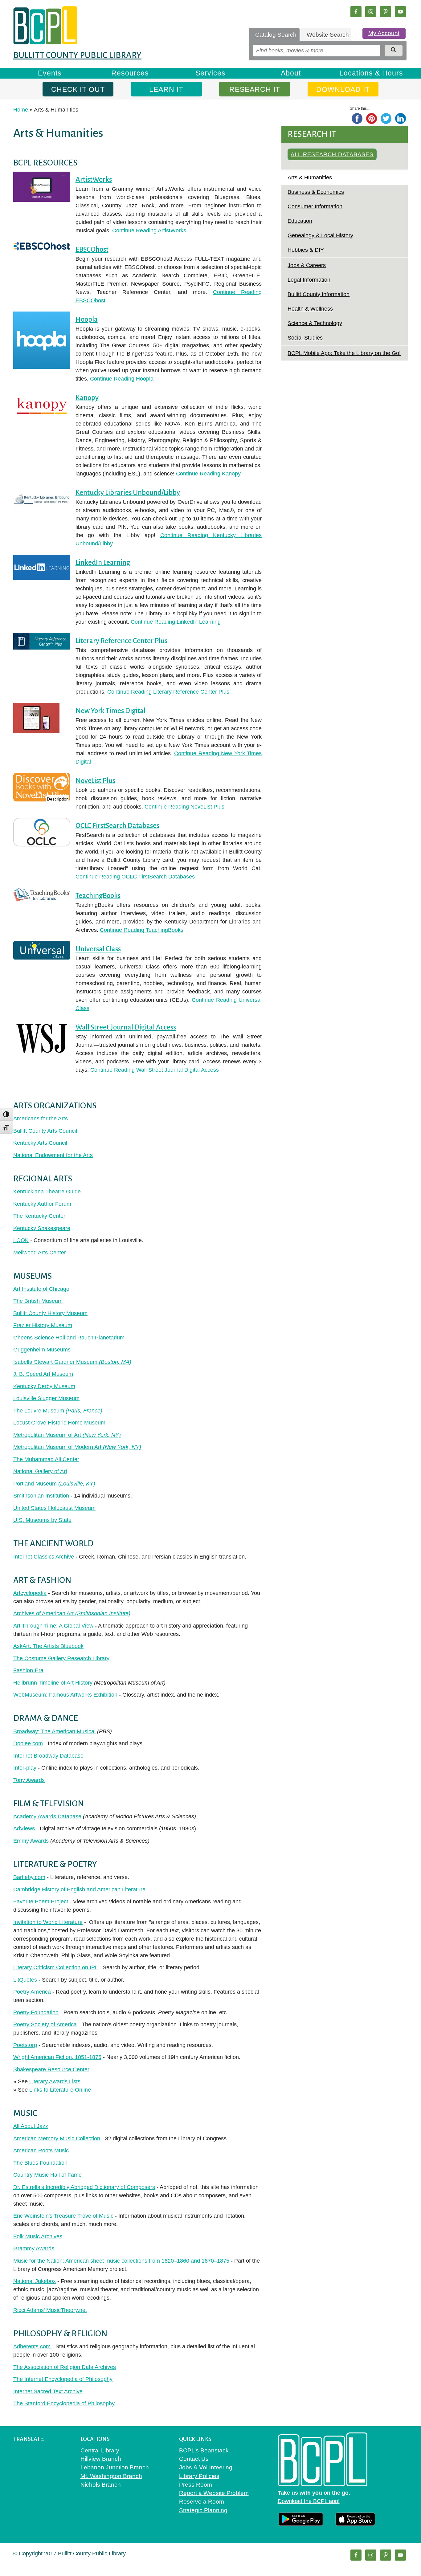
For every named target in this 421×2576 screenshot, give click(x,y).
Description (58, 800)
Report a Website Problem (214, 2493)
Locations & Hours (371, 73)
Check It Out (78, 89)
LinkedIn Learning (103, 562)
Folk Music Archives (38, 2236)
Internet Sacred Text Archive (48, 2391)
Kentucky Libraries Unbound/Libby (128, 493)
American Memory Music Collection (57, 2138)
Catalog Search (276, 35)
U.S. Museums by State (42, 1520)
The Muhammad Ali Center (46, 1459)
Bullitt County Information (319, 294)
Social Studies (305, 338)
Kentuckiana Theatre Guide (47, 1192)
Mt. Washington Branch (111, 2476)
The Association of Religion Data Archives (65, 2367)
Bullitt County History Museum (50, 1313)
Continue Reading (149, 230)
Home (21, 110)
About (291, 73)
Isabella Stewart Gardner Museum (72, 1362)
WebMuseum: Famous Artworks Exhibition (65, 1695)
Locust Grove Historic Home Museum (59, 1423)
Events (50, 73)
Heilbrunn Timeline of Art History (54, 1683)
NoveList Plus (95, 781)
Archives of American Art (72, 1613)
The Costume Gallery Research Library (61, 1658)
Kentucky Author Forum (42, 1204)
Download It (343, 89)
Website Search (328, 35)
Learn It (166, 89)
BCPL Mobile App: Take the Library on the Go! (344, 353)
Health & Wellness (310, 309)
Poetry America (33, 1992)
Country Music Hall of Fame (47, 2175)
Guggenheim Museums (42, 1350)
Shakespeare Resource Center (51, 2069)
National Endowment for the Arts (53, 1155)
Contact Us (194, 2459)
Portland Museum (54, 1484)
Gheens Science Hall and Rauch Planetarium (69, 1338)
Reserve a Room (202, 2502)
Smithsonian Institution (41, 1496)
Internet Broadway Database (48, 1756)
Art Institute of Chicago (41, 1289)
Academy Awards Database (47, 1816)
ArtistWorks (94, 179)
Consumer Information (315, 206)
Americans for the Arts (41, 1119)
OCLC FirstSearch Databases (117, 826)
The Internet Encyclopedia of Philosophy (63, 2379)
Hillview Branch (101, 2459)
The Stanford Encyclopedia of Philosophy (64, 2403)
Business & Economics (316, 192)
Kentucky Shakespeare (42, 1228)
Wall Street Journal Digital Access (126, 1027)
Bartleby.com (29, 1877)
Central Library (100, 2450)
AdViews (24, 1828)
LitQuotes (25, 1980)
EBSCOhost (92, 249)
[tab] (274, 35)
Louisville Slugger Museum (46, 1398)
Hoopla (87, 319)
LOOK (21, 1240)
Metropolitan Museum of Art (67, 1435)
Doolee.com (28, 1743)
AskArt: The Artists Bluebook (48, 1646)
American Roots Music (41, 2150)
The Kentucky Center (39, 1216)
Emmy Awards (31, 1841)
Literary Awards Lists (55, 2081)
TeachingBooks (98, 896)
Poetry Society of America (45, 2024)
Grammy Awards (34, 2248)
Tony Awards (29, 1780)
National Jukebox (35, 2281)
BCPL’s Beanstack (204, 2450)
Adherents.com (33, 2346)
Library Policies (199, 2476)
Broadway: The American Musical (54, 1731)
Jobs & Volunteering (206, 2467)
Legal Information (309, 280)
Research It (255, 89)
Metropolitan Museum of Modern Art (77, 1447)
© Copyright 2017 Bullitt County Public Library (69, 2554)
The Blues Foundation (40, 2163)
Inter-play (25, 1768)
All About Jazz (31, 2126)
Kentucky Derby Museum (44, 1386)
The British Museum (38, 1301)
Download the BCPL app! (309, 2501)
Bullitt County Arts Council (45, 1131)
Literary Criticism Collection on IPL (55, 1967)
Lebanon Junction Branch (115, 2467)
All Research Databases (332, 154)
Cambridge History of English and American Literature (79, 1889)
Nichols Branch (101, 2485)
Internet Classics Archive (44, 1557)
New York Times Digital (110, 711)
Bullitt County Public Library (77, 55)
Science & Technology (315, 323)
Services (211, 73)
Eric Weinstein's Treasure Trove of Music (63, 2216)
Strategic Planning (203, 2510)
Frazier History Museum (43, 1325)
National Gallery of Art (40, 1471)
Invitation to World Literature (48, 1922)
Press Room (196, 2485)
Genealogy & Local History (320, 235)
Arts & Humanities (310, 177)
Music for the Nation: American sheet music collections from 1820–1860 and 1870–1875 (121, 2261)
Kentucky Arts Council (40, 1143)
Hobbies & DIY (306, 250)
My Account (384, 33)
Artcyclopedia (30, 1593)
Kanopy (87, 398)
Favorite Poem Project (41, 1901)
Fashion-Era (28, 1670)
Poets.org (25, 2045)
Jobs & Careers (307, 265)
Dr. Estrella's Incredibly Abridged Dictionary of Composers (84, 2187)
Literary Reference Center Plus (121, 641)
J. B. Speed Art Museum (43, 1374)
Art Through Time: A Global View (53, 1626)
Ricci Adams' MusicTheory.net (50, 2310)
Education (300, 221)
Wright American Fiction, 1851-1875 (57, 2057)
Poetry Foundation (36, 2012)
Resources (130, 73)
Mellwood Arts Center (40, 1253)
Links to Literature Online (60, 2090)
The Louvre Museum (58, 1411)
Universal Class (98, 949)
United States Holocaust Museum (54, 1508)
